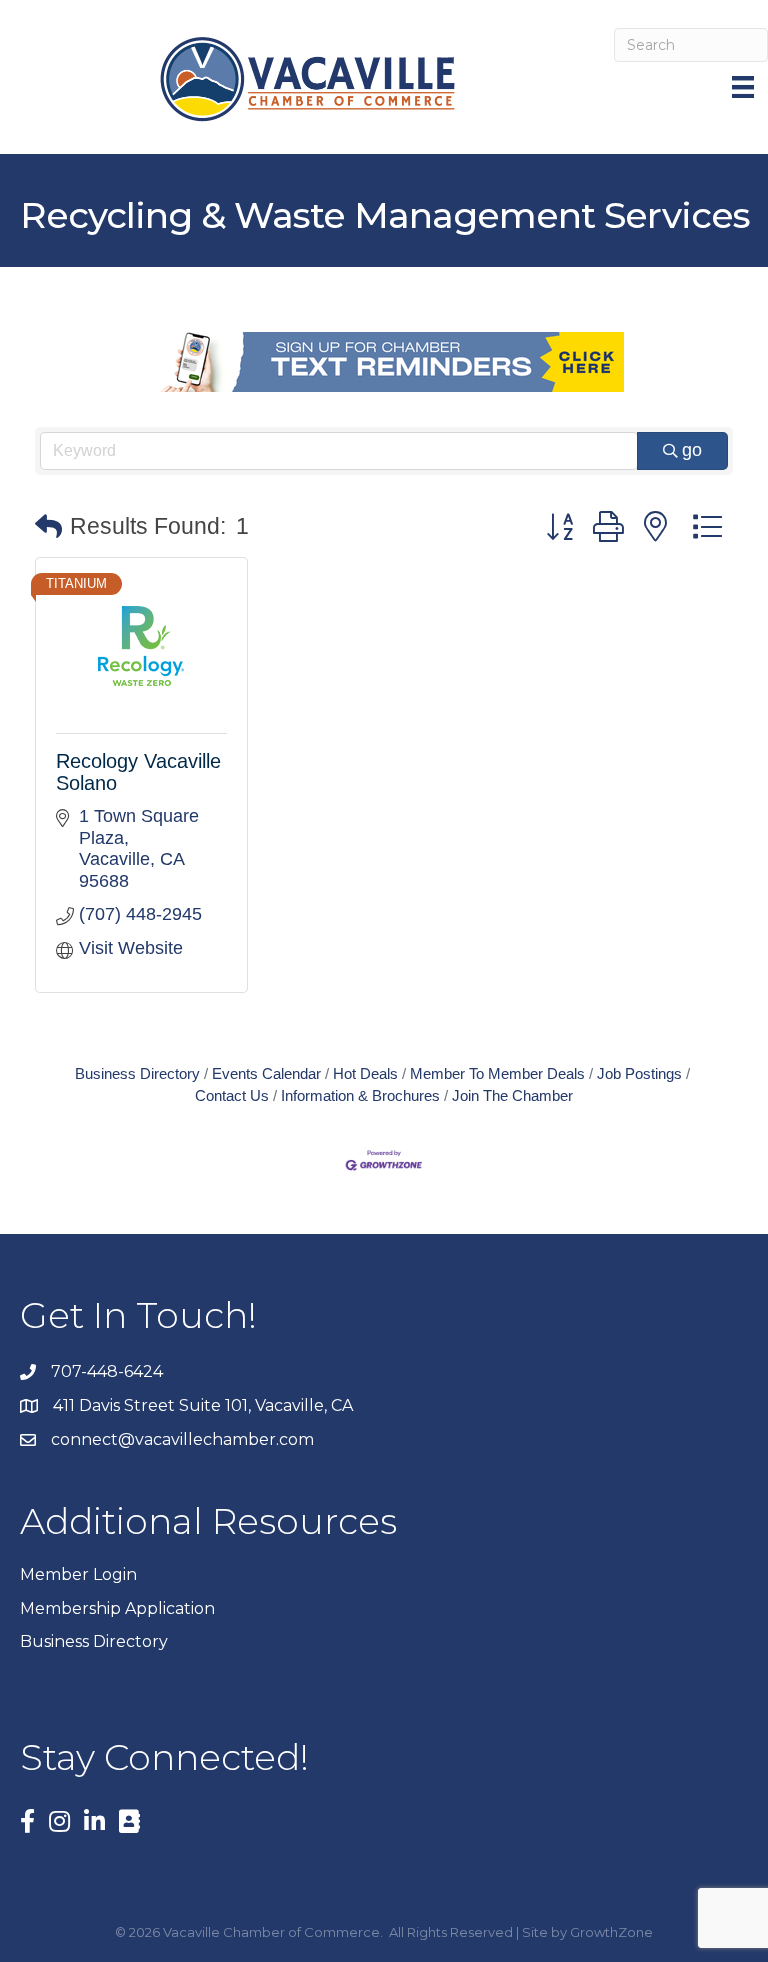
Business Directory (137, 1073)
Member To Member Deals (497, 1073)
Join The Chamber (512, 1095)
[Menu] (745, 87)
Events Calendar (266, 1073)
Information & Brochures (360, 1095)
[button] (48, 527)
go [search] (692, 450)
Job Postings (639, 1073)
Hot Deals (365, 1073)
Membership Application (117, 1608)
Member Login (78, 1574)
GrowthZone (611, 1932)
